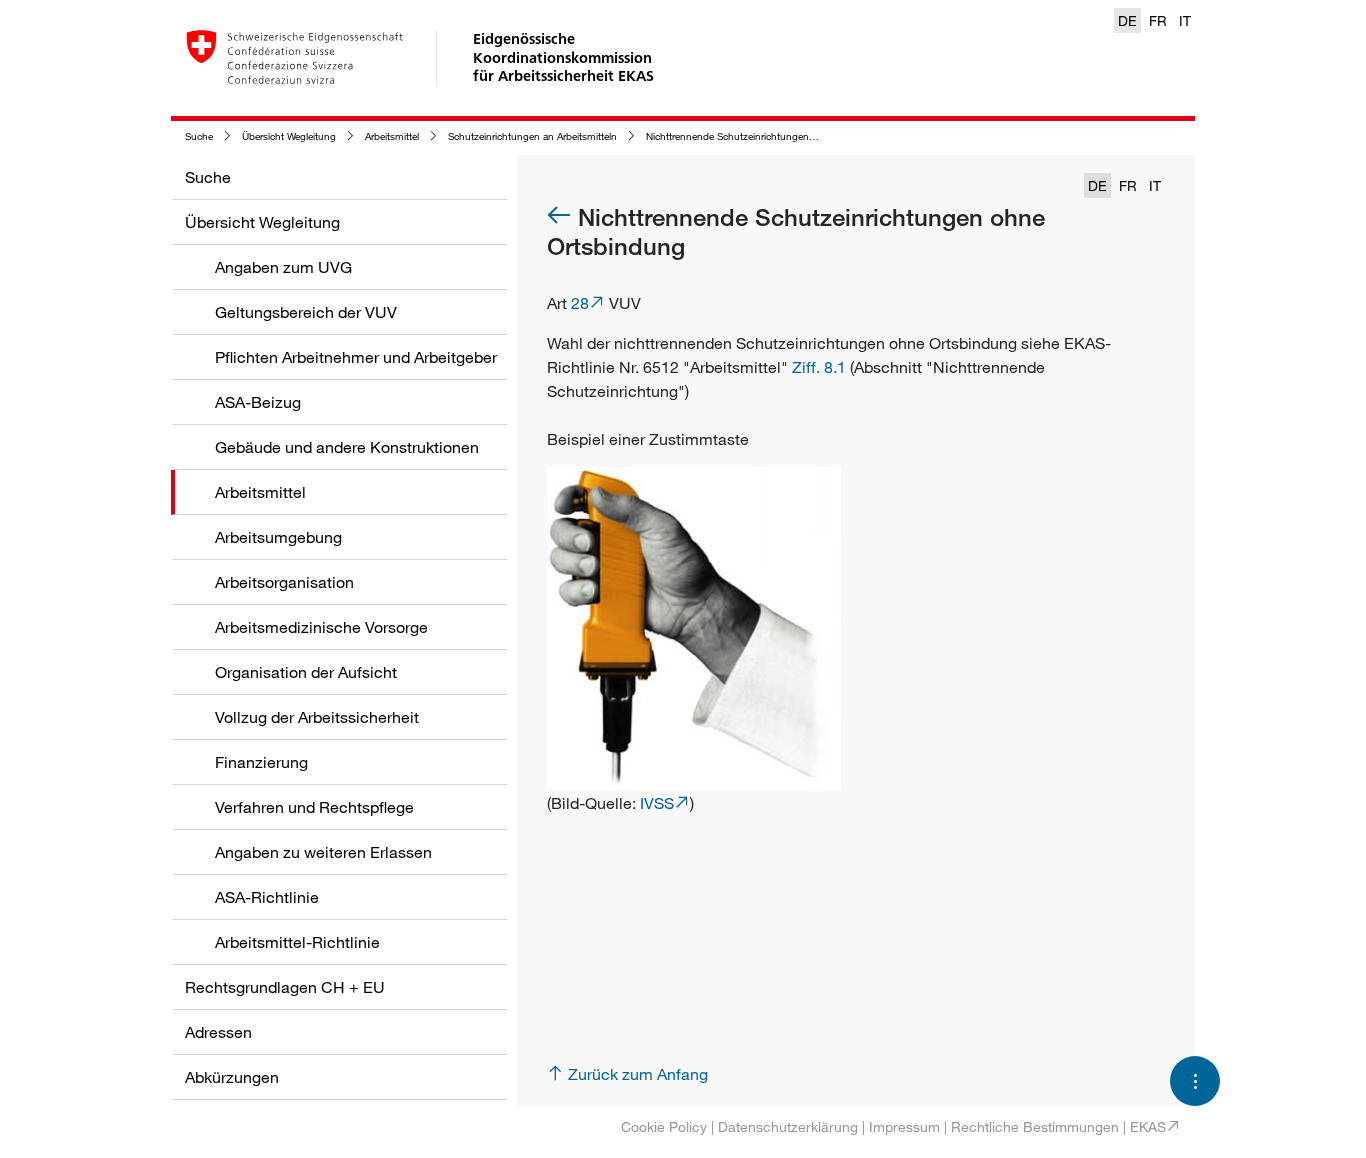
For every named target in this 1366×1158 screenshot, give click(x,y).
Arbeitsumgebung (278, 537)
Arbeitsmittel (392, 136)
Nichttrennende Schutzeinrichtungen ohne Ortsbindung (770, 136)
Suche (199, 136)
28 (580, 303)
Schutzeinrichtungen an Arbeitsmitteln (532, 136)
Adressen (218, 1032)
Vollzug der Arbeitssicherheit (317, 717)
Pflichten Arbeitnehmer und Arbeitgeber (356, 357)
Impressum (904, 1126)
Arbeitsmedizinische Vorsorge (321, 627)
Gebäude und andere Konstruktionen (347, 447)
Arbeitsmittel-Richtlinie (297, 942)
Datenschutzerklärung (788, 1126)
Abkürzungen (232, 1077)
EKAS (1148, 1126)
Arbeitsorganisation (284, 582)
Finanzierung (261, 762)
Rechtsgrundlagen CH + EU (285, 987)
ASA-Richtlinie (267, 897)
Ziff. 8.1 (819, 367)
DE (1127, 20)
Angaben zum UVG (283, 267)
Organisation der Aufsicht (306, 672)
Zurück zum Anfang (638, 1074)
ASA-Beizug (258, 402)
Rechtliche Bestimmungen (1035, 1126)
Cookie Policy (664, 1126)
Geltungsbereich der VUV (306, 312)
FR (1158, 20)
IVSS (657, 803)
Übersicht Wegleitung (289, 136)
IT (1185, 20)
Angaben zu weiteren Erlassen (323, 852)
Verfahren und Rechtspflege (314, 807)
